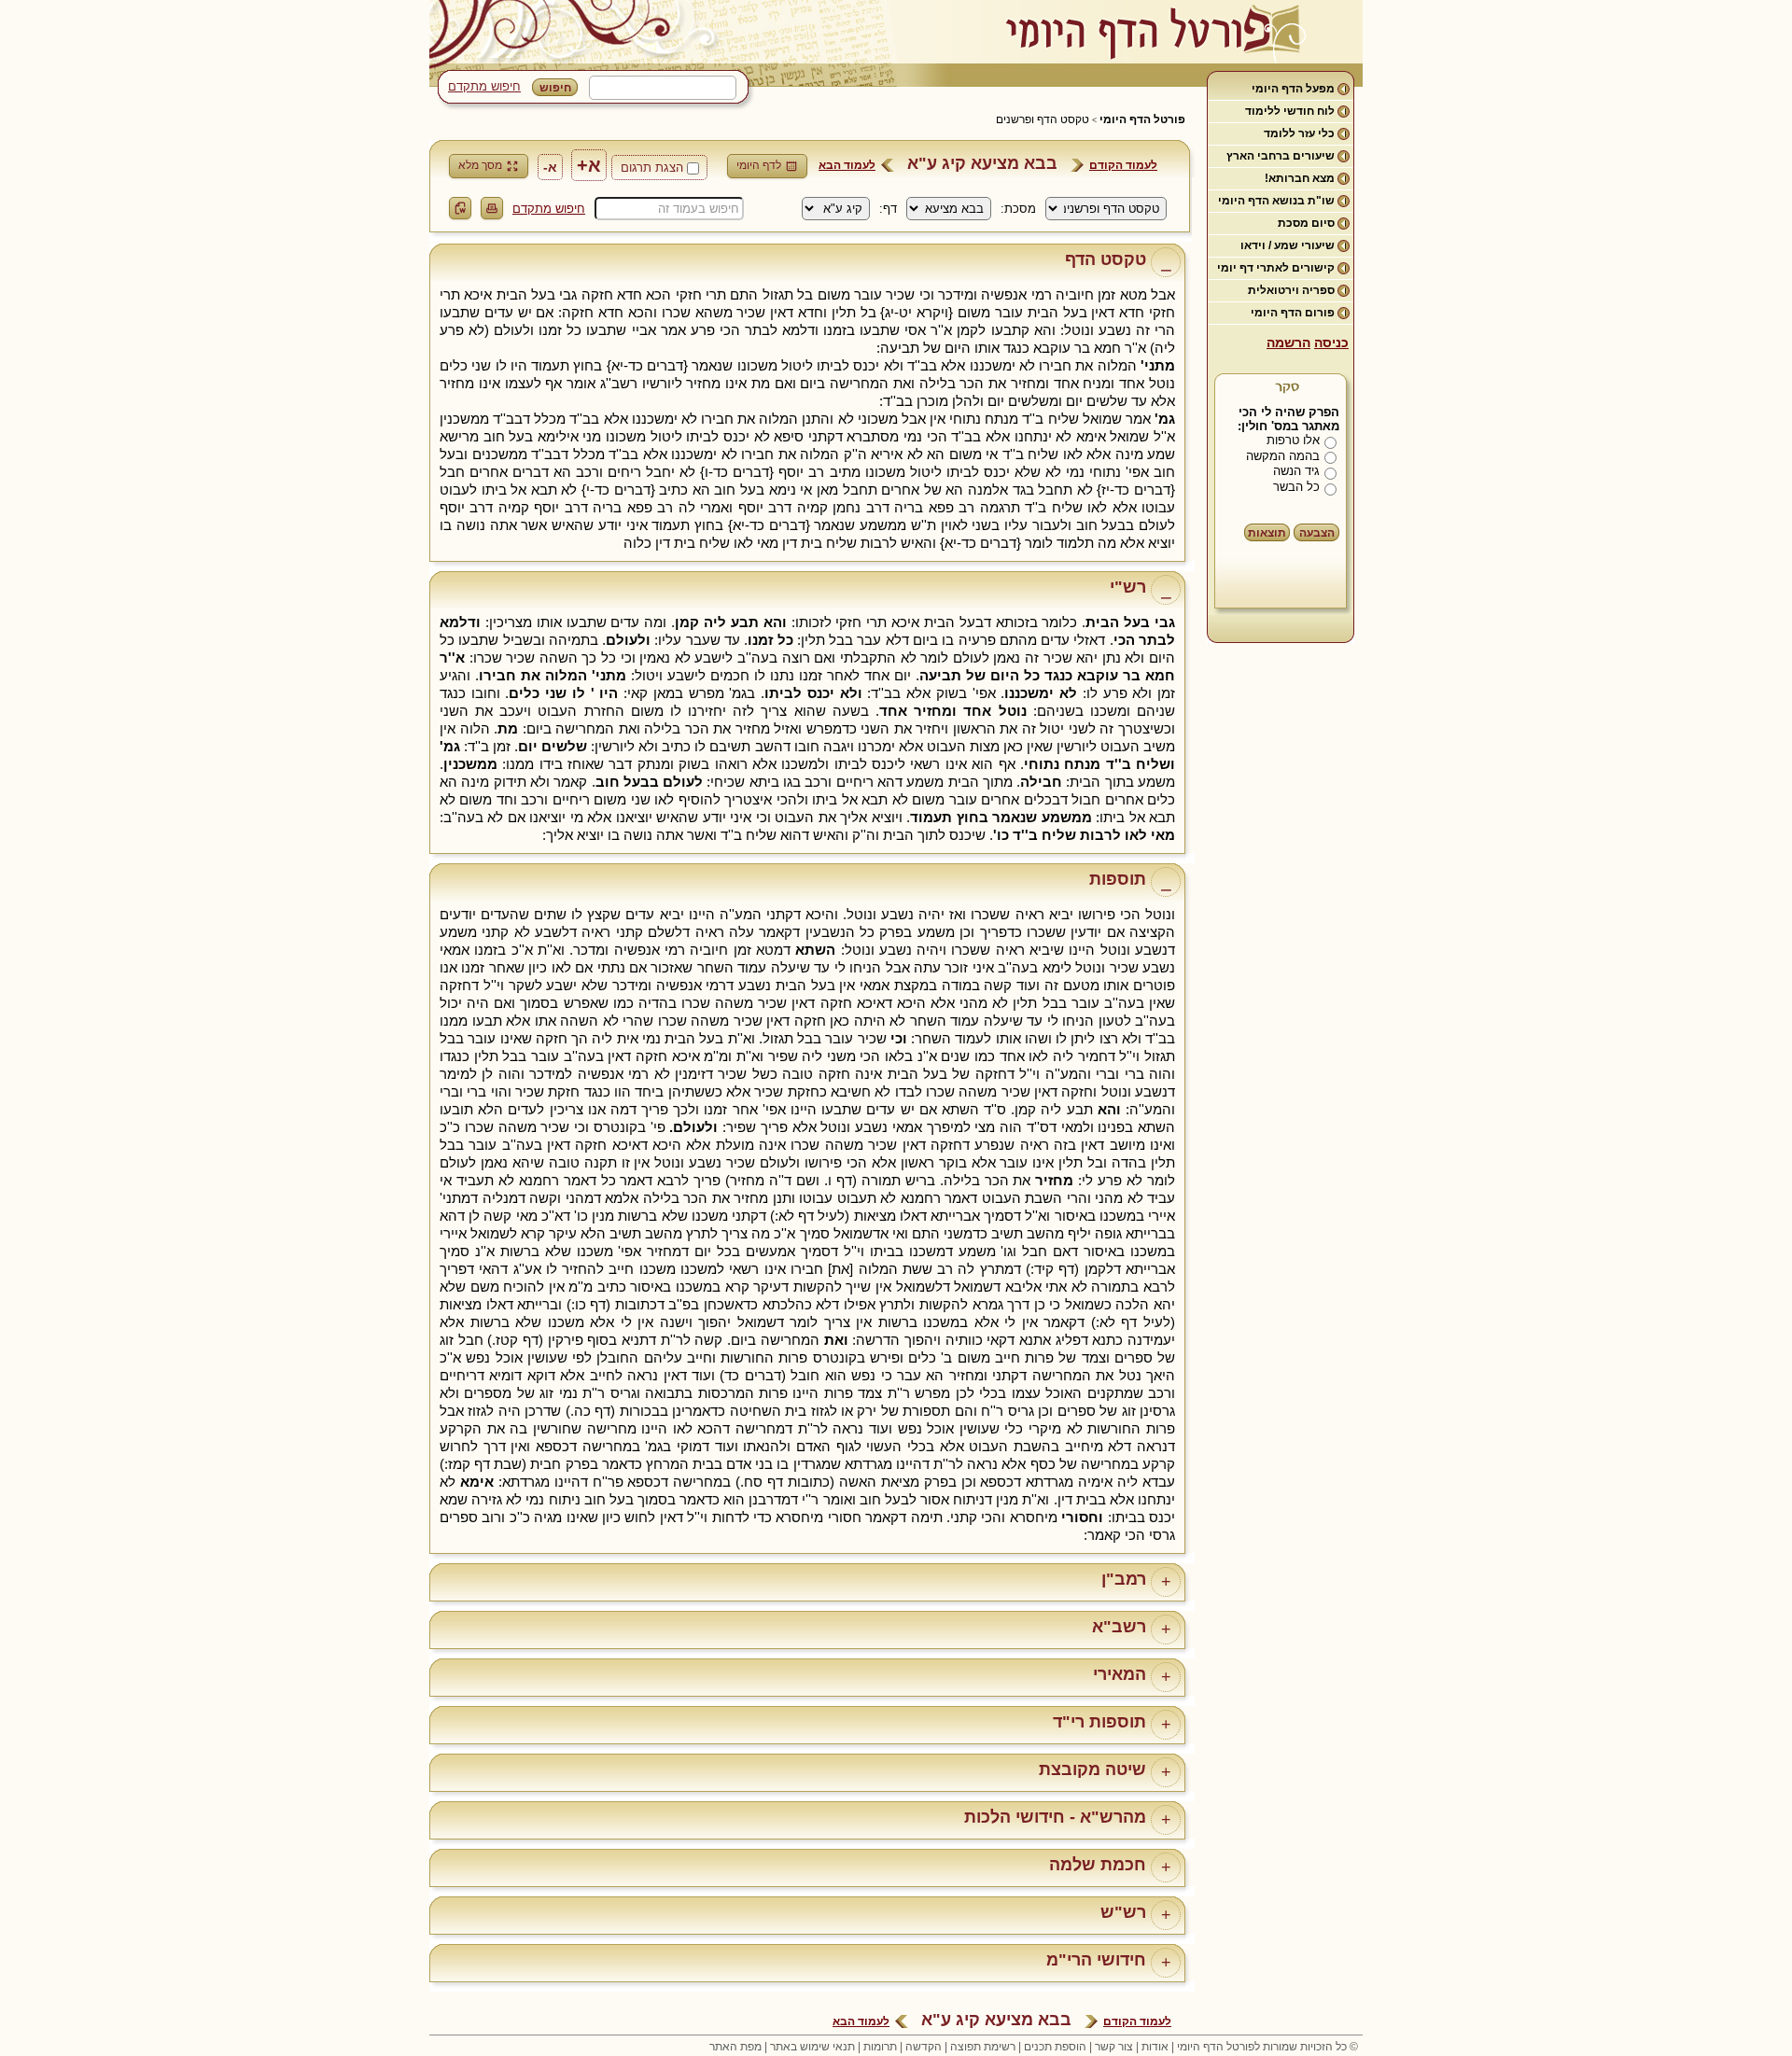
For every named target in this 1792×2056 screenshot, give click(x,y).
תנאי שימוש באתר (812, 2047)
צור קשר (1114, 2047)
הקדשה (924, 2047)
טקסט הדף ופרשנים (1043, 119)
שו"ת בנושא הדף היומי (1276, 201)
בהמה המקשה (1283, 456)
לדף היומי (759, 165)
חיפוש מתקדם (484, 86)
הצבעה (1317, 533)
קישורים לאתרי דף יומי (1276, 268)
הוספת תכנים (1055, 2047)
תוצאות (1267, 533)
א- (550, 167)
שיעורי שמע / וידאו (1288, 245)
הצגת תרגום (652, 168)
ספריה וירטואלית (1291, 290)
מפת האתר (735, 2047)
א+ (589, 165)
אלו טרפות (1293, 440)
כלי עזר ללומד (1299, 133)
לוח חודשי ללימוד (1290, 111)
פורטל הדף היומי (1142, 119)
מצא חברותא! (1300, 178)
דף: (888, 209)
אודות (1155, 2047)
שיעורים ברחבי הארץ (1281, 156)
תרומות (880, 2047)
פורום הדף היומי (1293, 313)
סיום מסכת (1306, 223)
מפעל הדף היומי (1293, 89)
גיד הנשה (1296, 471)
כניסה (1331, 343)
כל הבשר (1296, 487)
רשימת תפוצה (983, 2047)
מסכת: (1018, 209)
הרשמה (1288, 343)
